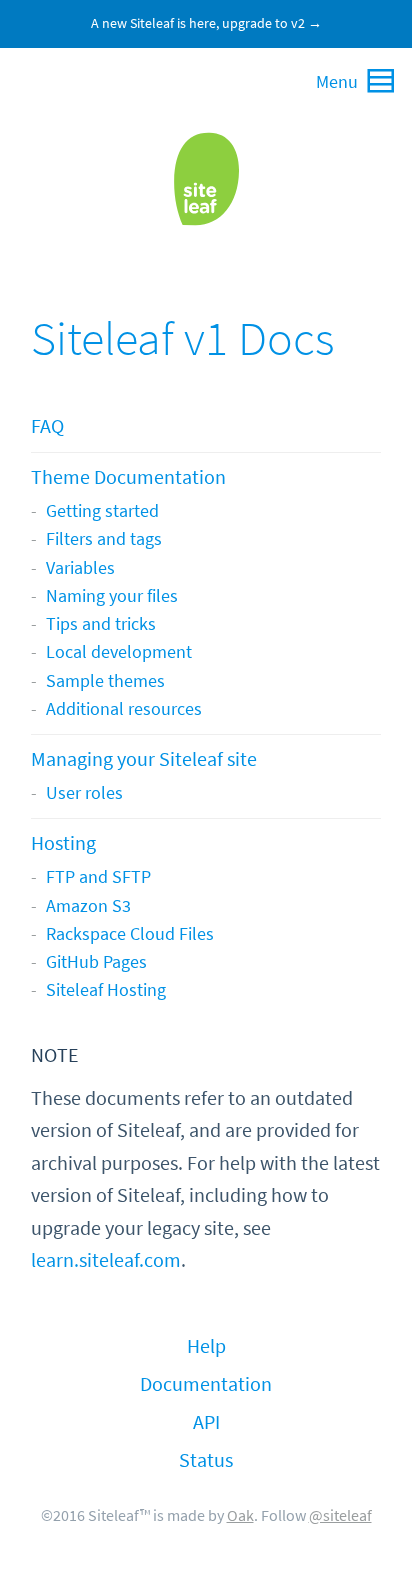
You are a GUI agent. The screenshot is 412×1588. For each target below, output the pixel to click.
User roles (84, 793)
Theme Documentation (128, 477)
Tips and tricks (101, 624)
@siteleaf (340, 1515)
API (206, 1422)
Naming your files (112, 596)
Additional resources (124, 709)
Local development (119, 652)
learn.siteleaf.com (106, 1260)
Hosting (63, 843)
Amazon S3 (88, 906)
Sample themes (105, 681)
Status (206, 1460)
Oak (240, 1515)
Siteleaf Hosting (106, 990)
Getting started (102, 511)
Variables (80, 568)
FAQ (47, 426)
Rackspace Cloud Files (130, 934)
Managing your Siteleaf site (144, 759)
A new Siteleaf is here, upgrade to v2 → (206, 23)
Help (206, 1346)
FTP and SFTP (98, 877)
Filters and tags (104, 539)
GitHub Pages (96, 962)
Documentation (206, 1384)
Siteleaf (206, 179)
